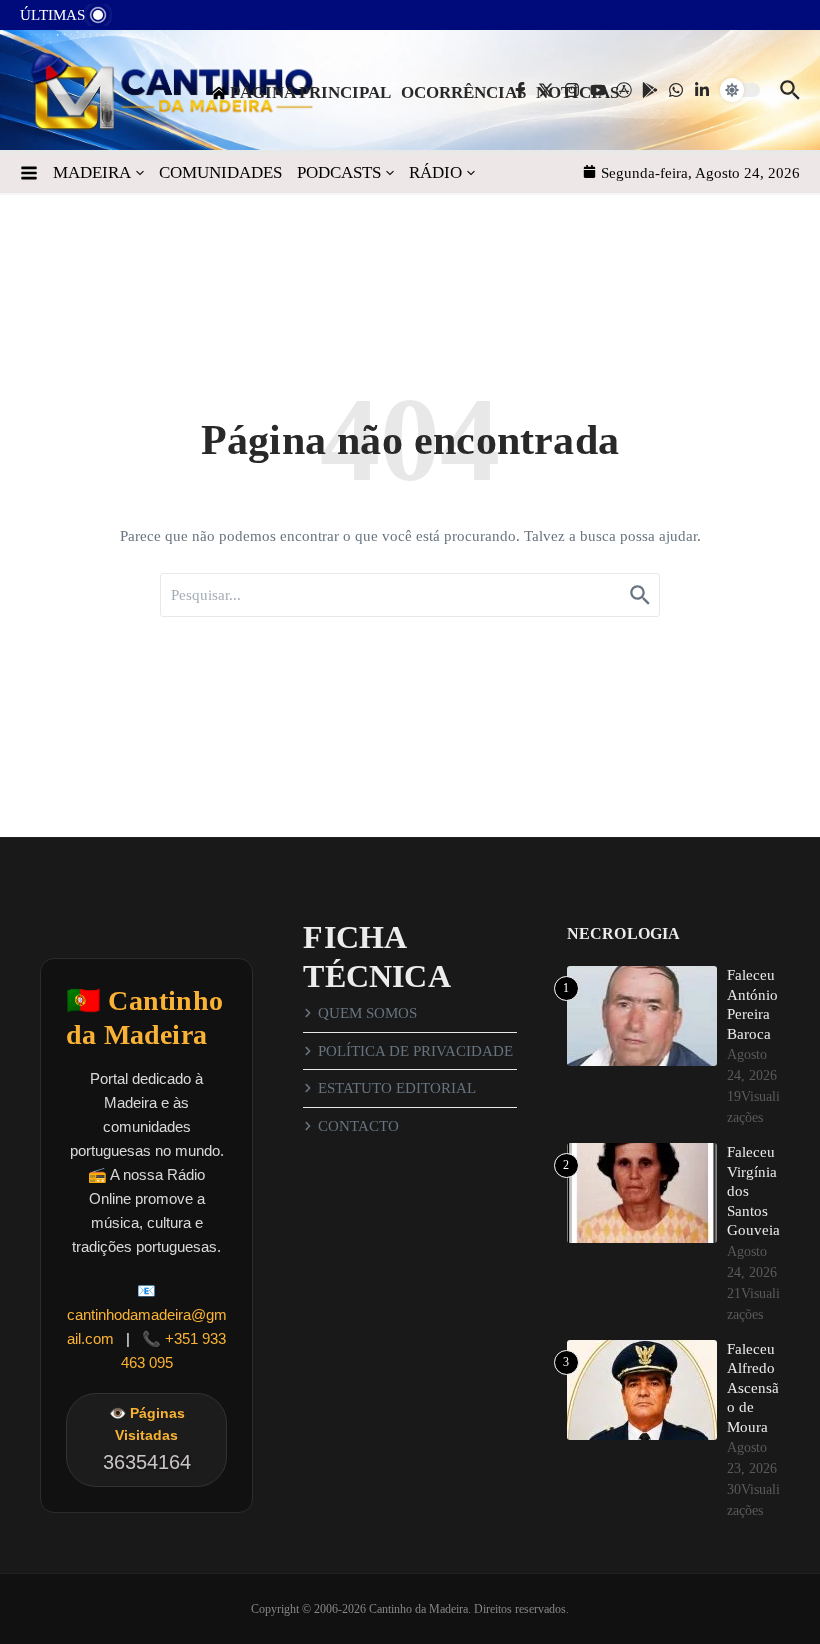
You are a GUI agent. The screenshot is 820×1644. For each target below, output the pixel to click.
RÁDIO (435, 172)
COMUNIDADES (220, 172)
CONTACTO (358, 1126)
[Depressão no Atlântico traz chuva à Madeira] (141, 20)
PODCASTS (339, 172)
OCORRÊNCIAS (463, 92)
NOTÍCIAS (577, 92)
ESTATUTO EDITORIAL (397, 1088)
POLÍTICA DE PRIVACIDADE (415, 1051)
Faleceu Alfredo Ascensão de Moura (753, 1388)
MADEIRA (92, 172)
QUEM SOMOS (367, 1013)
